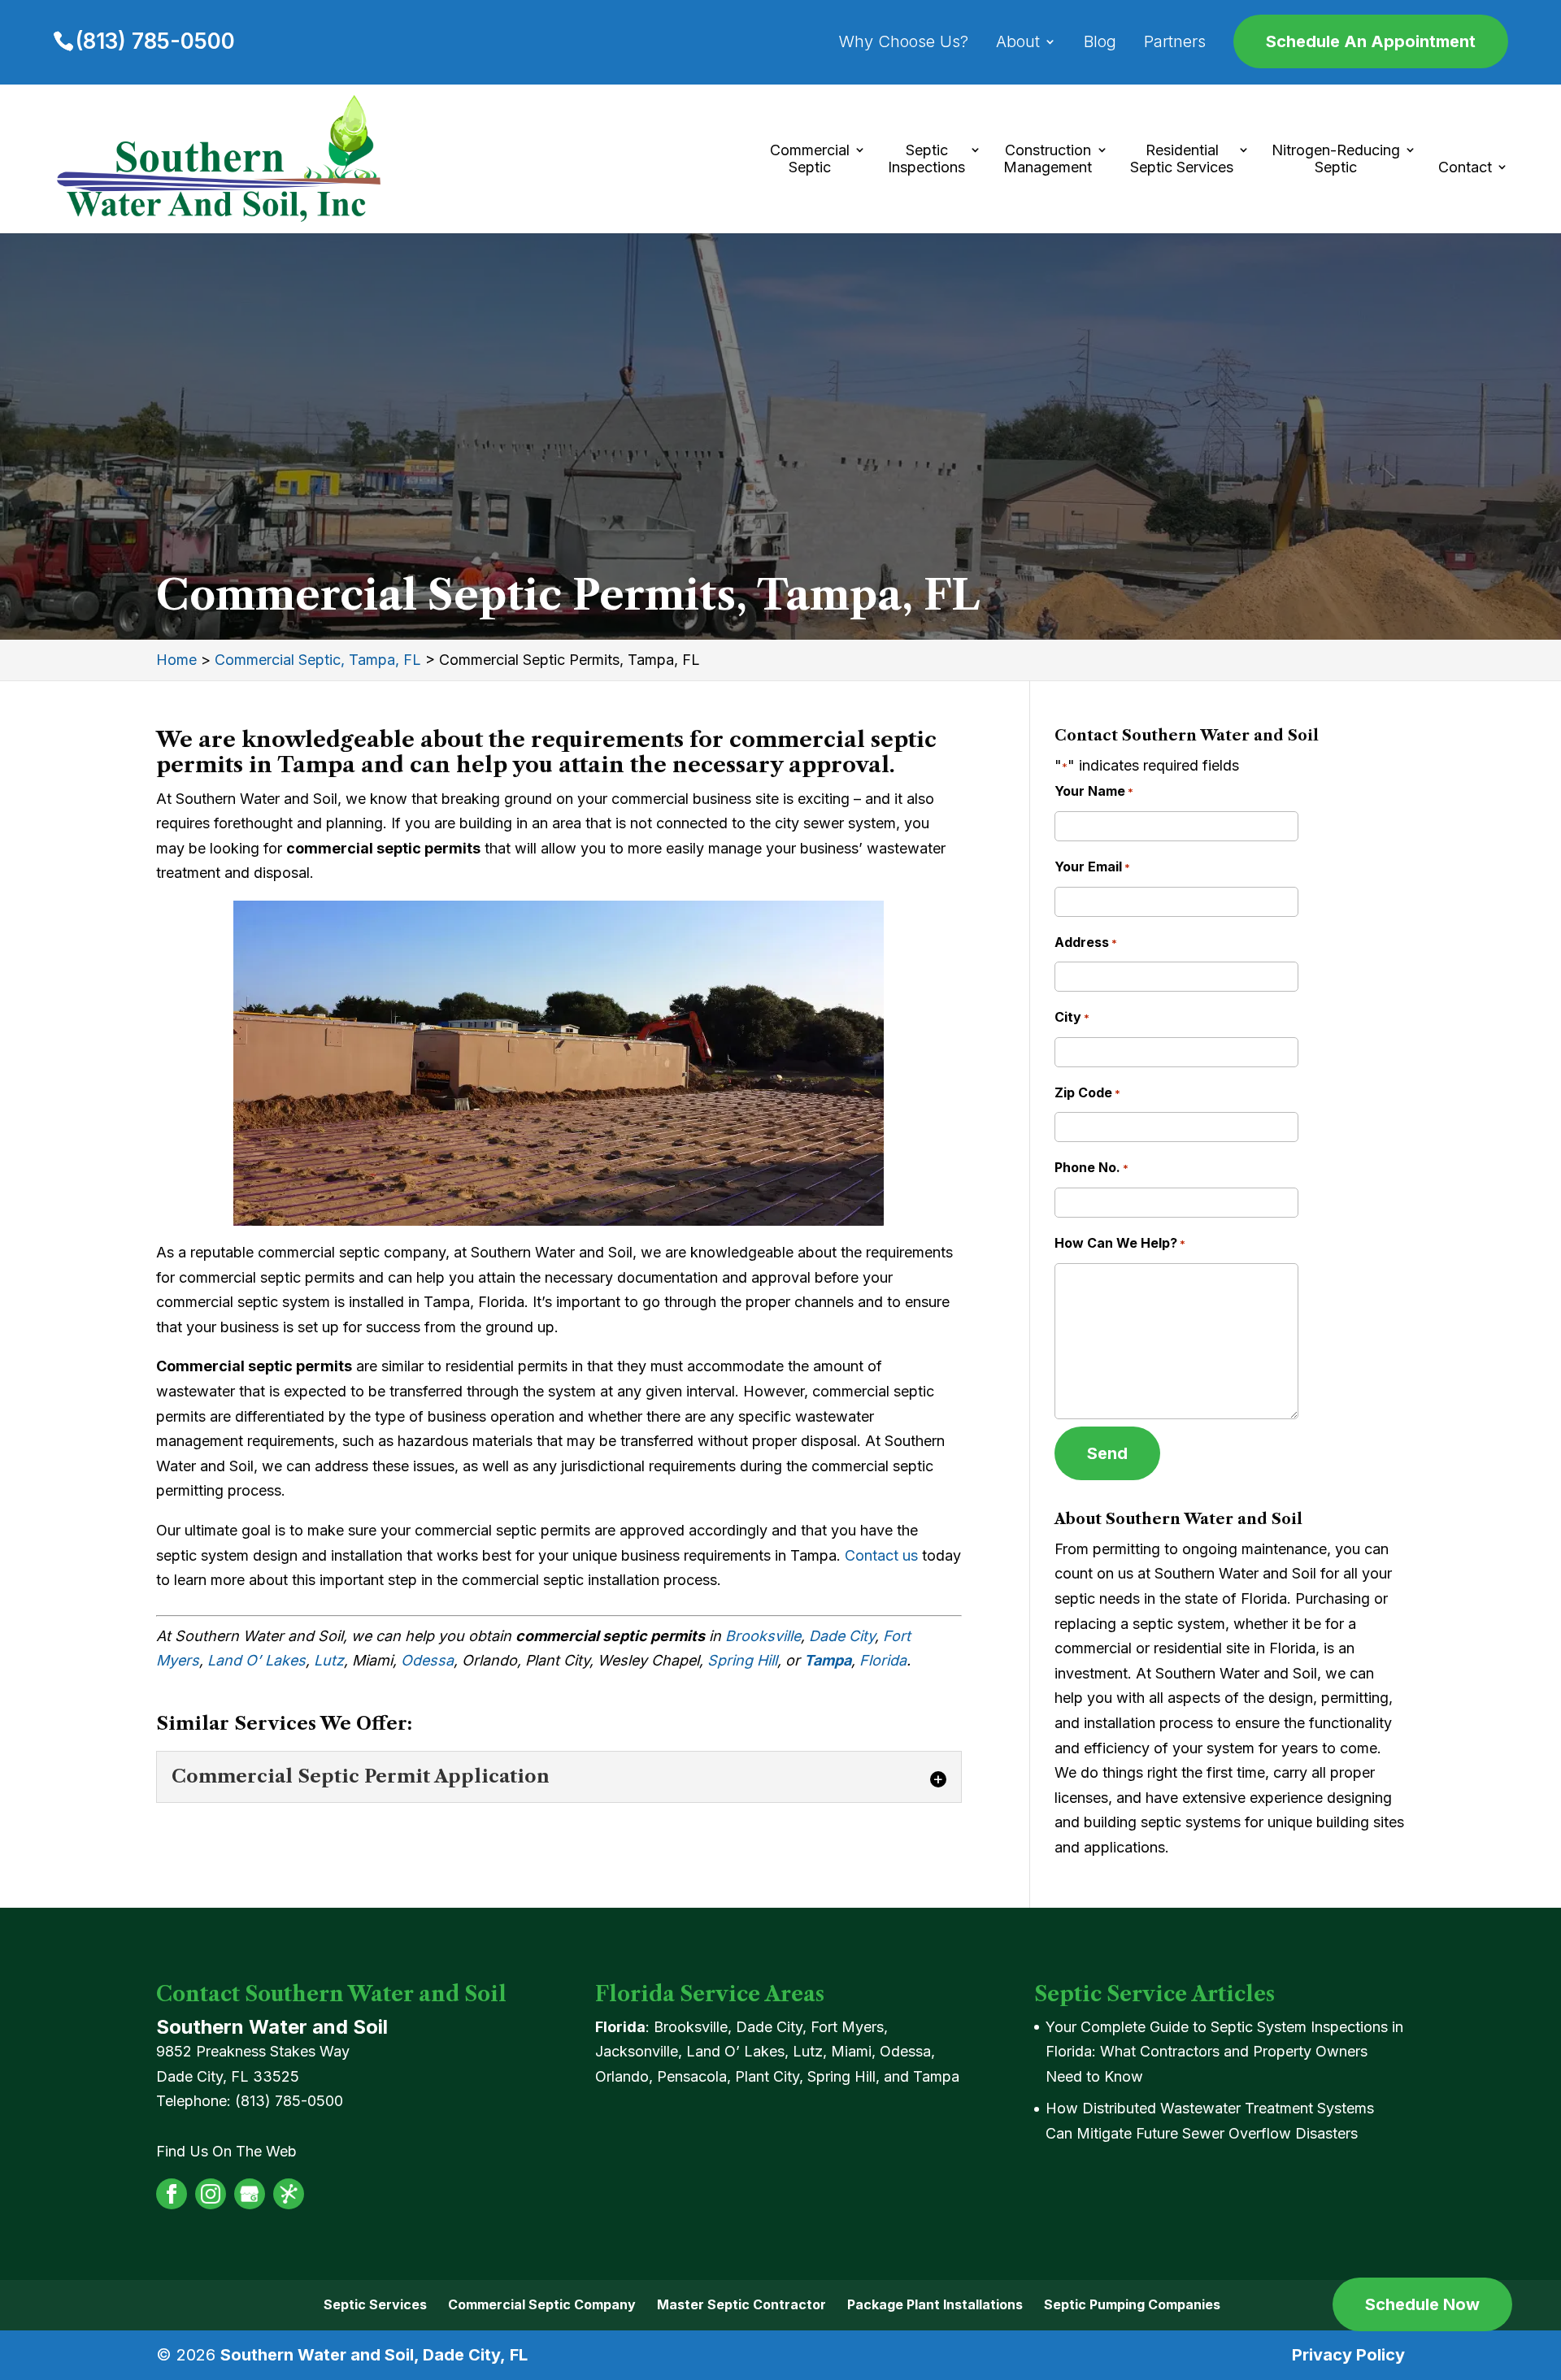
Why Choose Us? (904, 43)
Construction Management (1048, 159)
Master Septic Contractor (741, 2304)
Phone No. (1091, 1167)
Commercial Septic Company (542, 2304)
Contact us (881, 1555)
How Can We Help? (1120, 1243)
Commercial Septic (810, 159)
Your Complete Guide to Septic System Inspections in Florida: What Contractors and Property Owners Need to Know (1224, 2052)
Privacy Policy (1348, 2355)
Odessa (427, 1660)
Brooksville (763, 1636)
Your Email (1092, 866)
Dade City (842, 1636)
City (1072, 1017)
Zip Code (1087, 1092)
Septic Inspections (926, 159)
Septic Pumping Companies (1132, 2304)
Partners (1175, 43)
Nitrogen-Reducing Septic (1336, 159)
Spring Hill (742, 1660)
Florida (883, 1660)
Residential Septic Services (1182, 159)
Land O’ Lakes (257, 1660)
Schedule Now (1422, 2304)
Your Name (1094, 791)
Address (1086, 942)
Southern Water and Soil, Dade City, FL (374, 2355)
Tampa (828, 1660)
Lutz (329, 1660)
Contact (1465, 167)
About (1018, 43)
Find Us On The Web (226, 2151)
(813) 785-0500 (155, 41)
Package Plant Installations (935, 2304)
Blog (1100, 43)
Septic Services (375, 2304)
